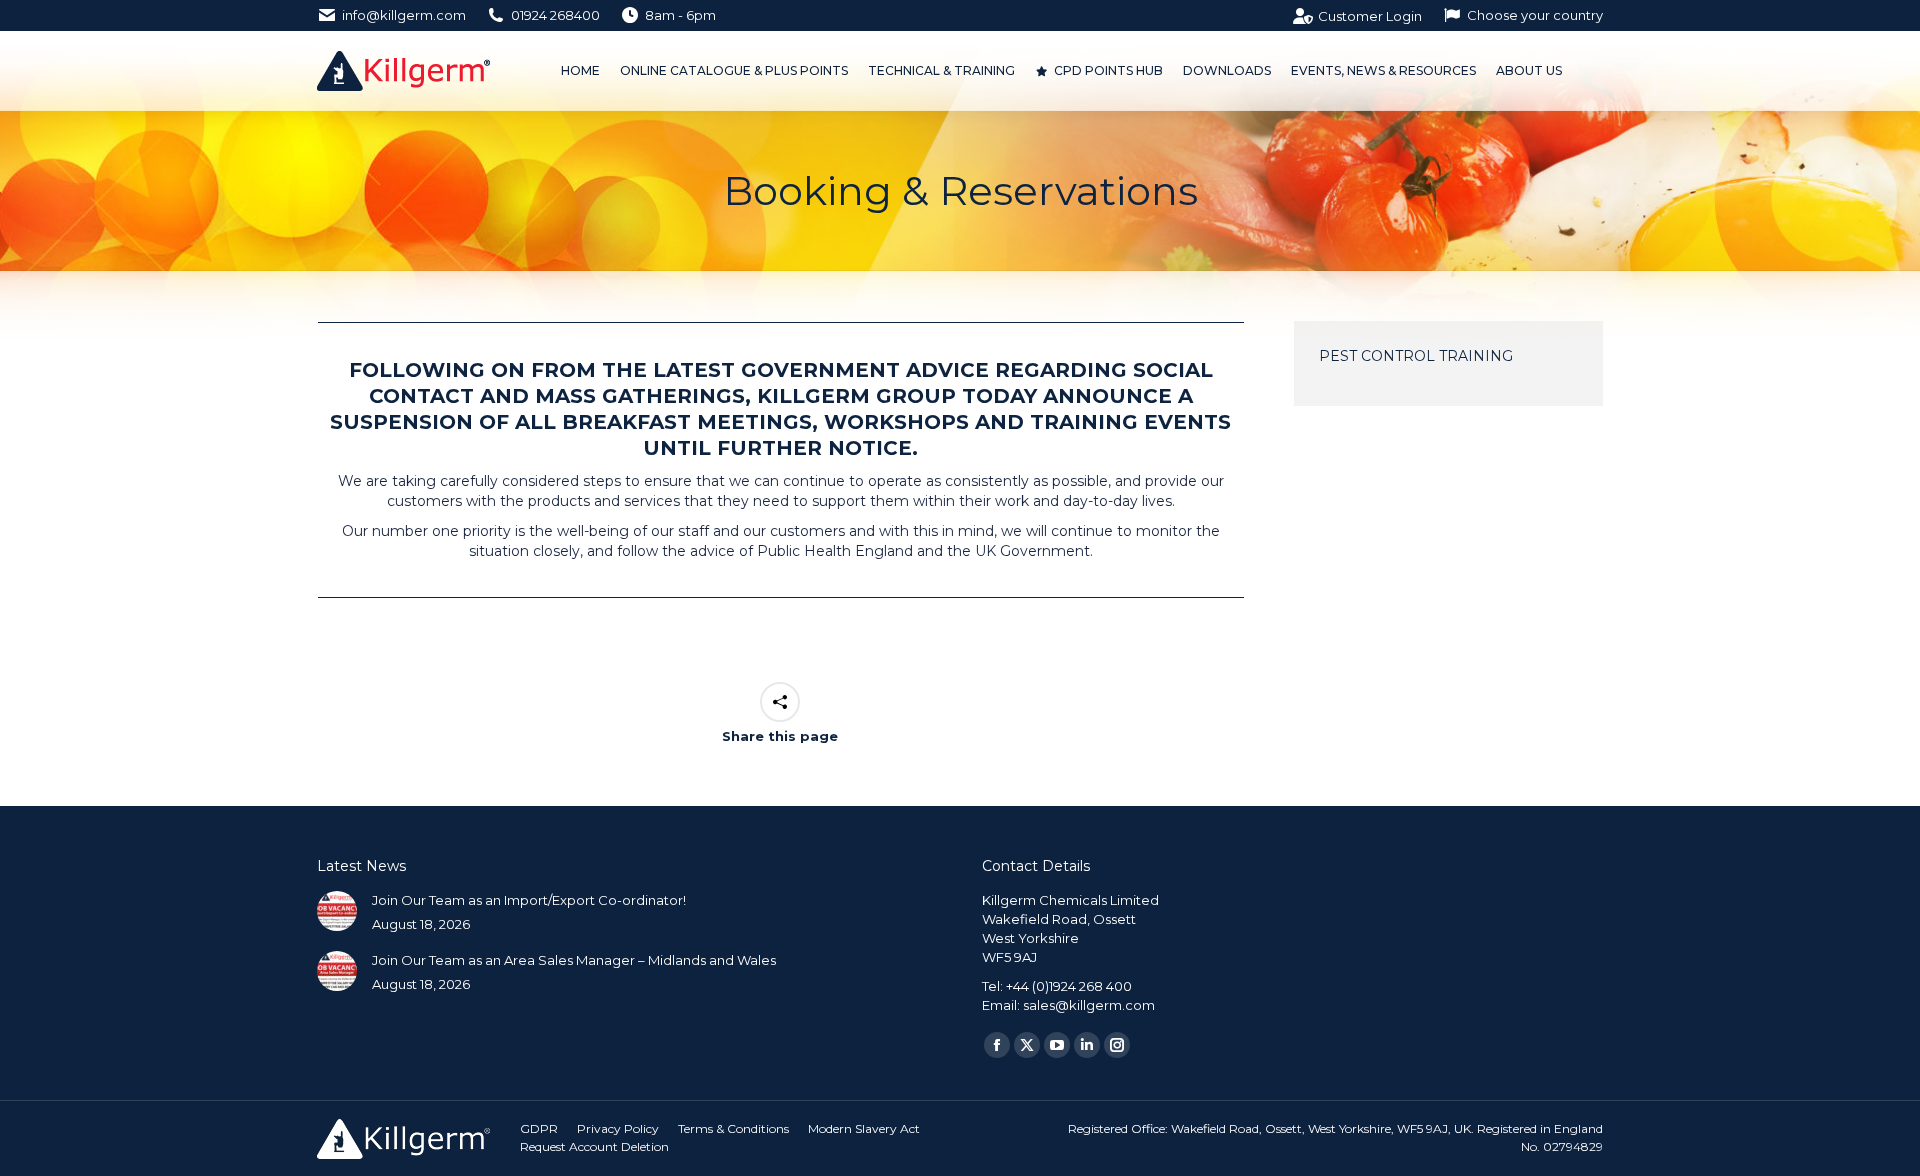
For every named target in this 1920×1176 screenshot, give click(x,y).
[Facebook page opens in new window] (997, 1045)
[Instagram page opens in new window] (1117, 1045)
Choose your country (1535, 15)
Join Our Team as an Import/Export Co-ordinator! (529, 900)
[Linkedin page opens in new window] (1087, 1045)
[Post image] (337, 911)
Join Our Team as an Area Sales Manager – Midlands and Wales (574, 960)
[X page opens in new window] (1027, 1045)
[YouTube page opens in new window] (1057, 1045)
